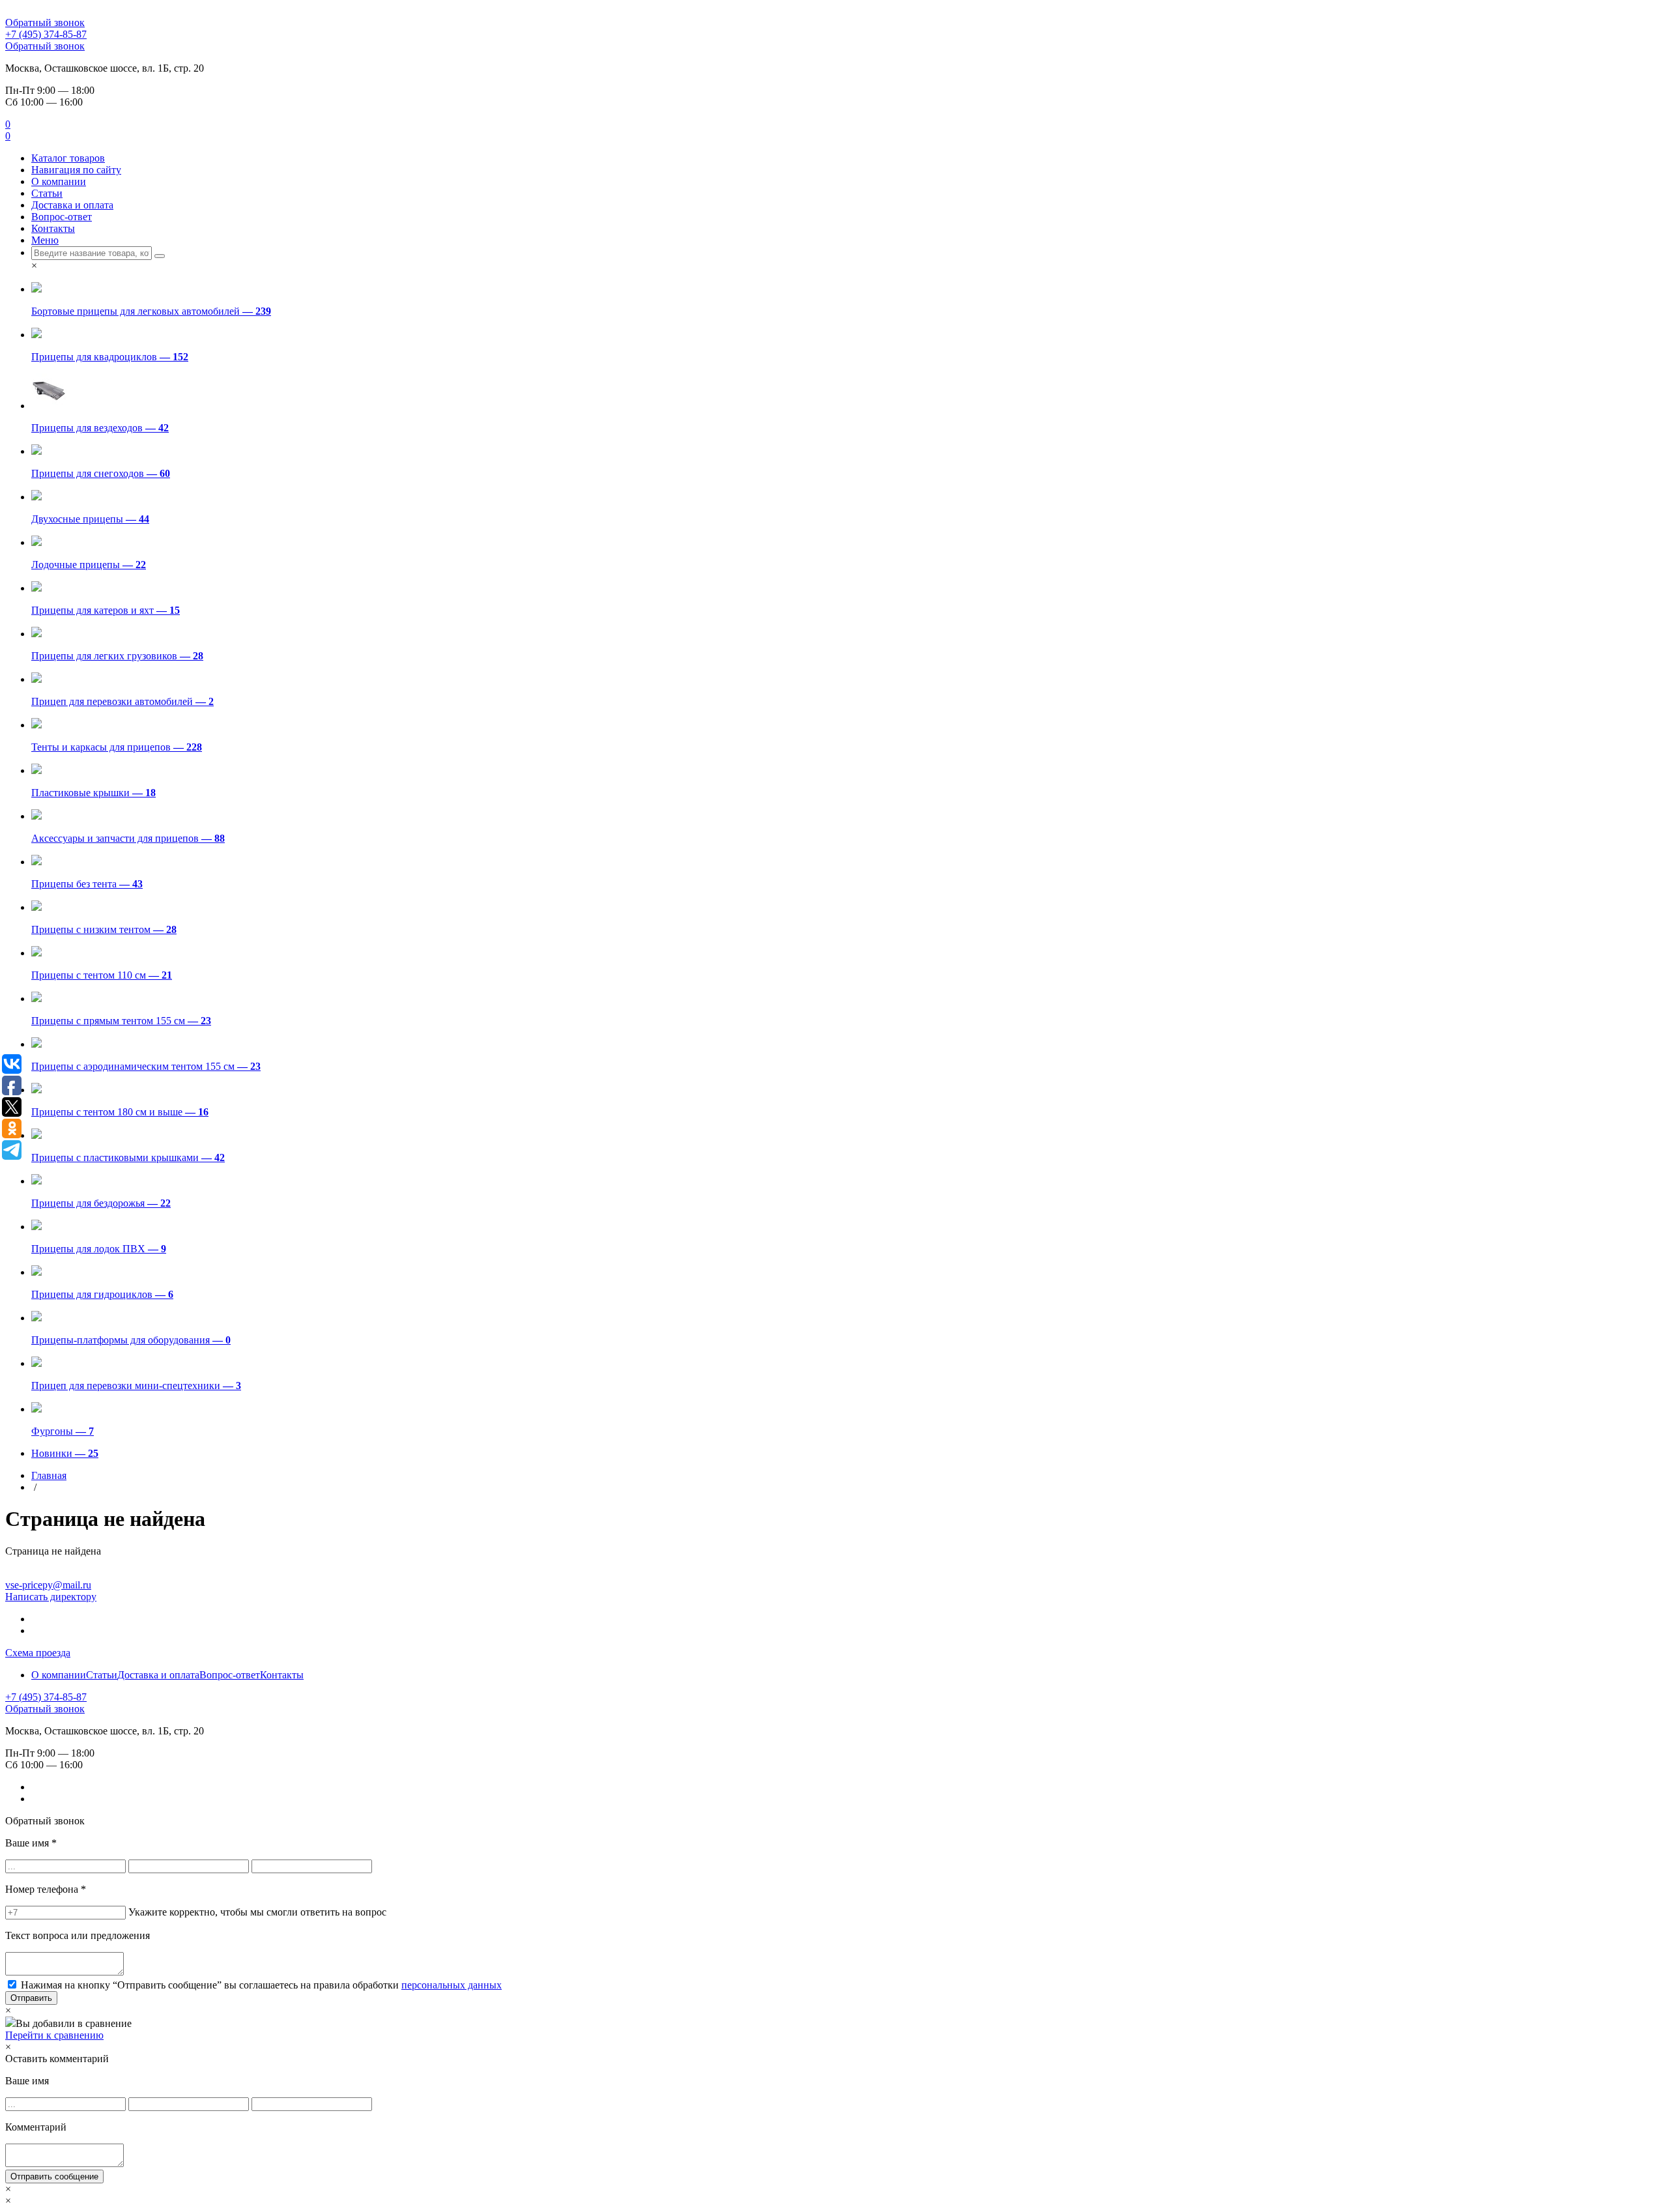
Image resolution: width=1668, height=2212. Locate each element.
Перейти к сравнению (54, 2035)
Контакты (53, 228)
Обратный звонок (45, 22)
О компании (59, 181)
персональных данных (452, 1985)
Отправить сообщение (54, 2176)
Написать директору (51, 1597)
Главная (49, 1475)
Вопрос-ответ (62, 217)
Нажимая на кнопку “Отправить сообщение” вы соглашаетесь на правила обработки (261, 1985)
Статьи (47, 193)
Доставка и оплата (72, 205)
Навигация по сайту (76, 170)
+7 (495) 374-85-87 (46, 34)
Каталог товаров (68, 158)
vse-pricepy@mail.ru (48, 1585)
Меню (45, 240)
